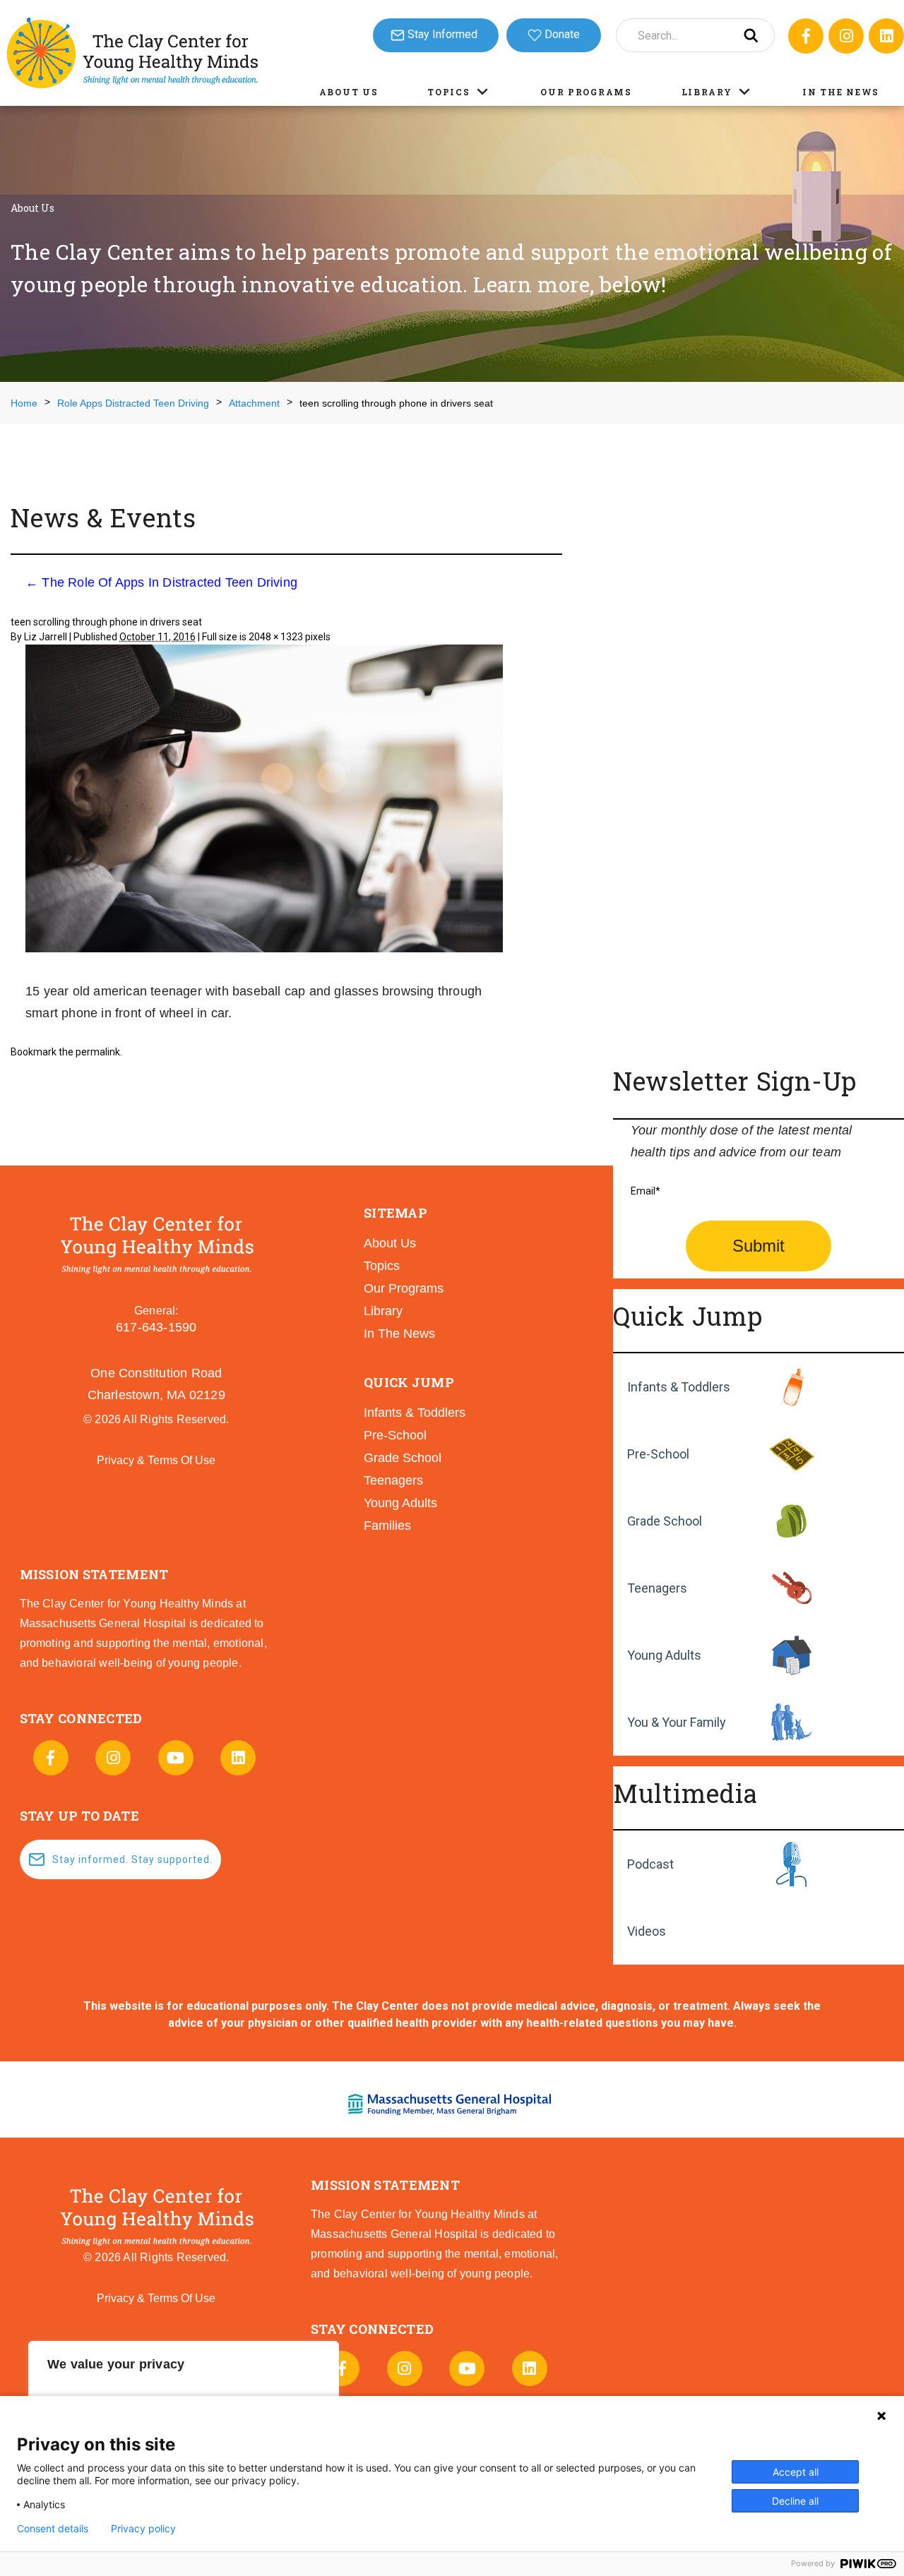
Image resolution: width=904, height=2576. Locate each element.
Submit (759, 1246)
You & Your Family (677, 1722)
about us (390, 1243)
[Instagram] (846, 36)
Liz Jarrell (46, 637)
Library (707, 92)
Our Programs (586, 92)
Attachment (254, 403)
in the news (399, 1334)
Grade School (665, 1521)
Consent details (53, 2529)
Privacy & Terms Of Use (156, 1460)
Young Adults (664, 1655)
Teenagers (657, 1588)
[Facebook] (806, 36)
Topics (448, 92)
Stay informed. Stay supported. (132, 1859)
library (383, 1311)
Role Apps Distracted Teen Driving (133, 403)
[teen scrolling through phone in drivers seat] (264, 800)
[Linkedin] (886, 36)
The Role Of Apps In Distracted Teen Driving (161, 582)
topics (382, 1266)
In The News (841, 92)
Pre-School (658, 1454)
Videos (647, 1931)
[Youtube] (176, 1758)
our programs (404, 1288)
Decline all (795, 2501)
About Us (349, 92)
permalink (98, 1052)
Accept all (796, 2472)
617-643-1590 (156, 1327)
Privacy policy (143, 2529)
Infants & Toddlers (679, 1387)
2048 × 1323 (276, 637)
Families (387, 1526)
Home (24, 403)
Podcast (650, 1864)
